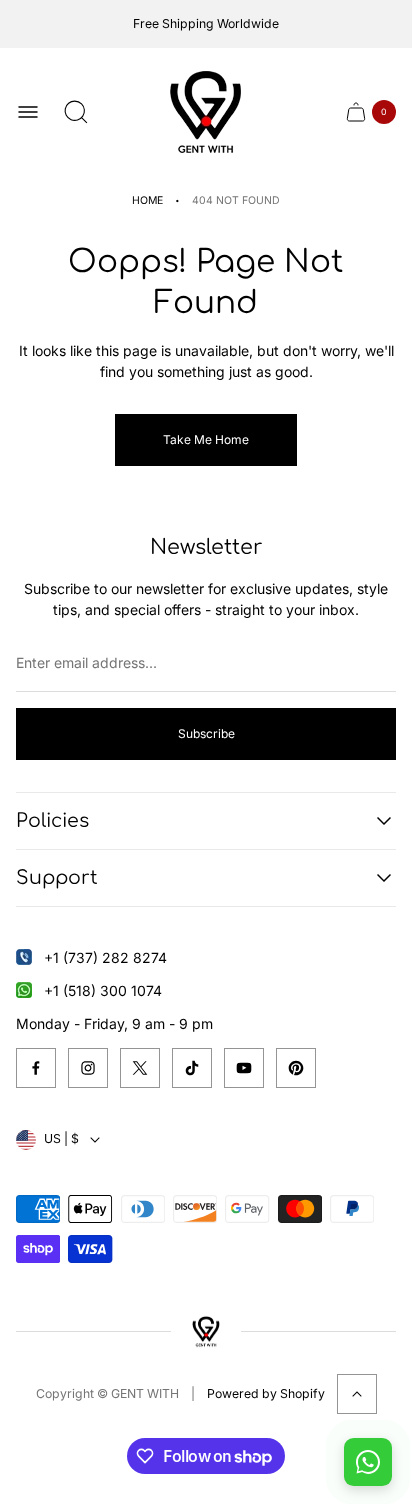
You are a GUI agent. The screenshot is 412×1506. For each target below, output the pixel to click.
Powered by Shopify (266, 1393)
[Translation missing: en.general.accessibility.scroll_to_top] (357, 1394)
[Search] (76, 112)
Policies (52, 820)
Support (57, 877)
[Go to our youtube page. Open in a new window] (244, 1068)
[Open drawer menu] (28, 112)
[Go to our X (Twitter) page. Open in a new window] (140, 1068)
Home (147, 200)
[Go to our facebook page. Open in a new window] (36, 1068)
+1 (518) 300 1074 (103, 990)
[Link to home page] (205, 1331)
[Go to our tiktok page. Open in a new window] (192, 1068)
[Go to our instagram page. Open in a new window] (88, 1068)
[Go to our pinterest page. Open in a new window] (296, 1068)
